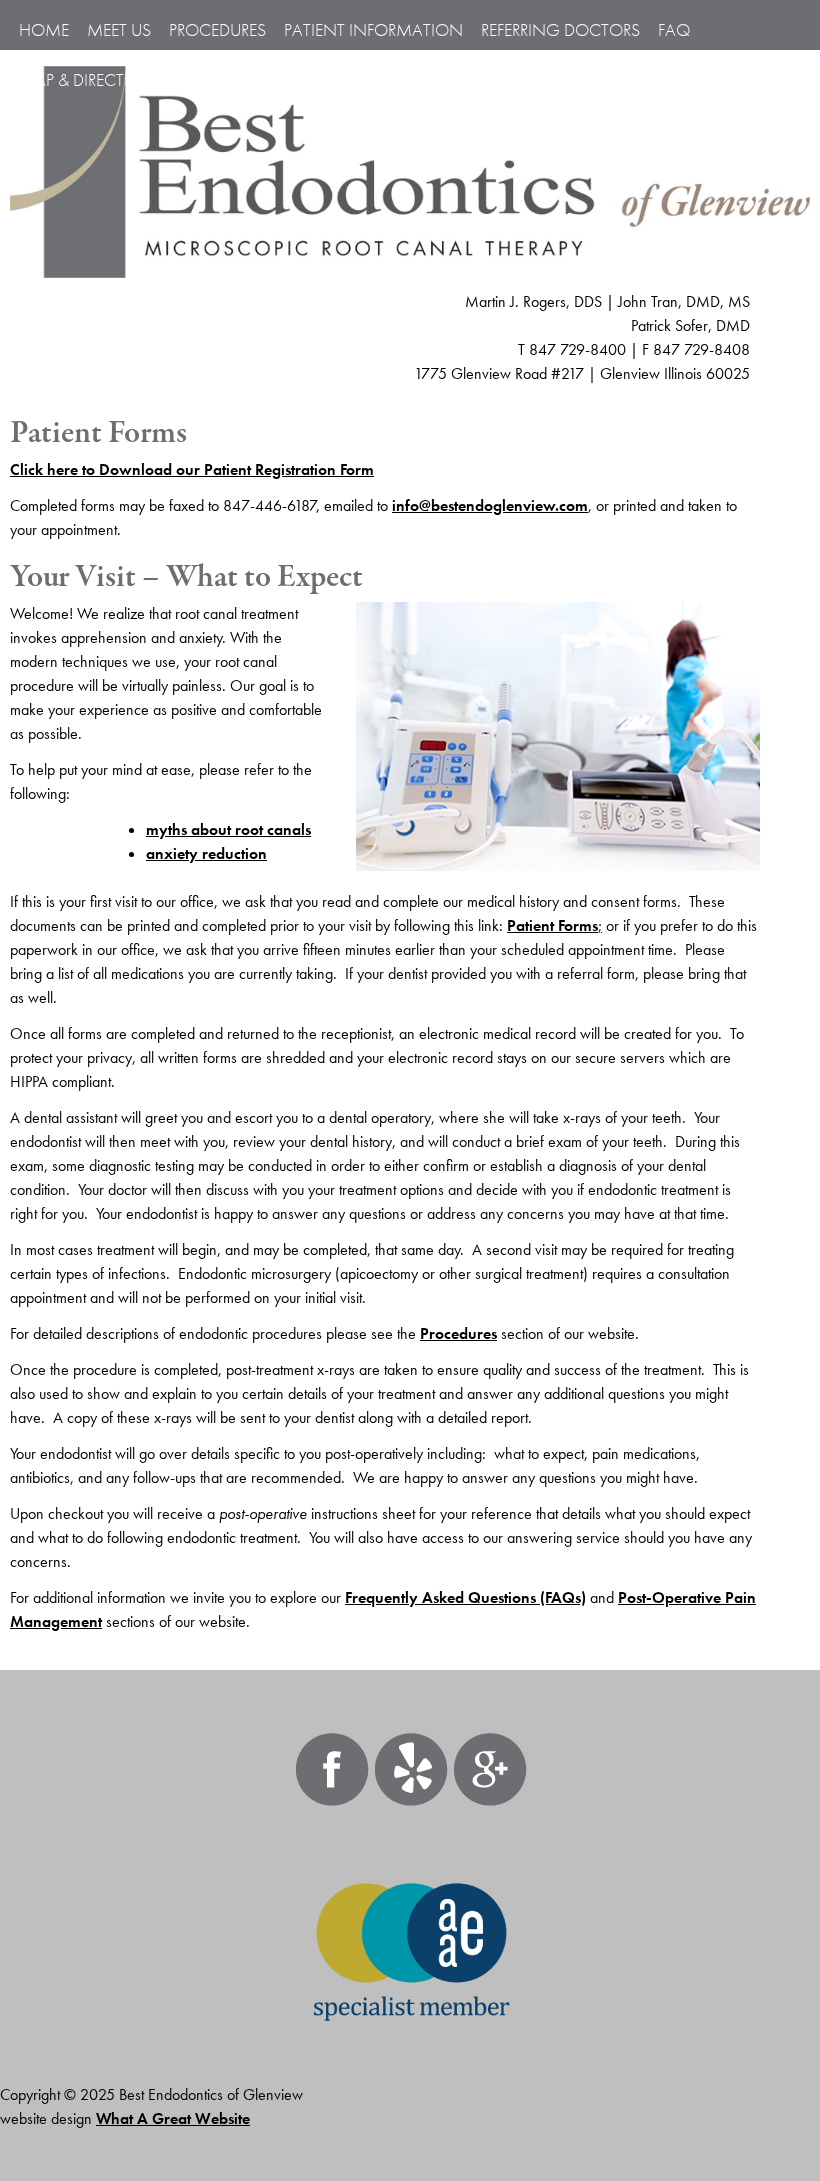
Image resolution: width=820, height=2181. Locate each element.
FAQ (674, 29)
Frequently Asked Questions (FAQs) (465, 1597)
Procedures (458, 1333)
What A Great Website (173, 2118)
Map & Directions (92, 79)
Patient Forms (552, 925)
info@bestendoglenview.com (490, 505)
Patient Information (373, 29)
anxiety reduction (206, 853)
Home (44, 29)
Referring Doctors (560, 29)
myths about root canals (228, 829)
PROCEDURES (217, 29)
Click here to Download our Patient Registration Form (192, 469)
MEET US (119, 29)
